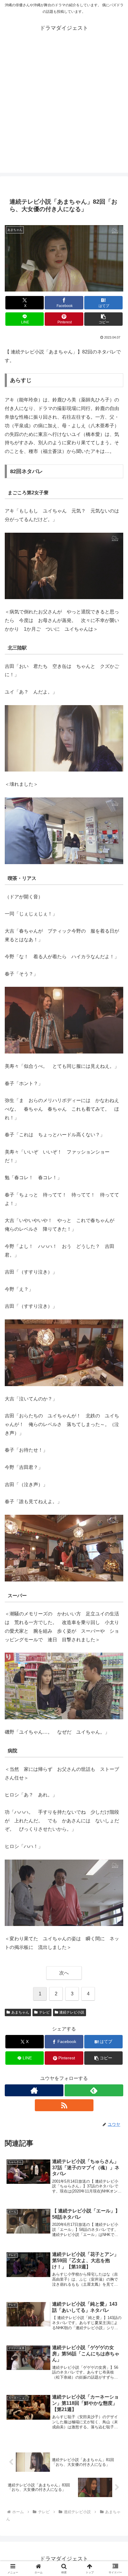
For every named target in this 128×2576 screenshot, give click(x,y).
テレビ (44, 2012)
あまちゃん (20, 2012)
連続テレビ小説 (72, 2012)
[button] (103, 319)
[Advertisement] (64, 109)
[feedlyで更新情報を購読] (94, 2090)
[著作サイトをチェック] (34, 2090)
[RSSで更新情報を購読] (64, 2105)
